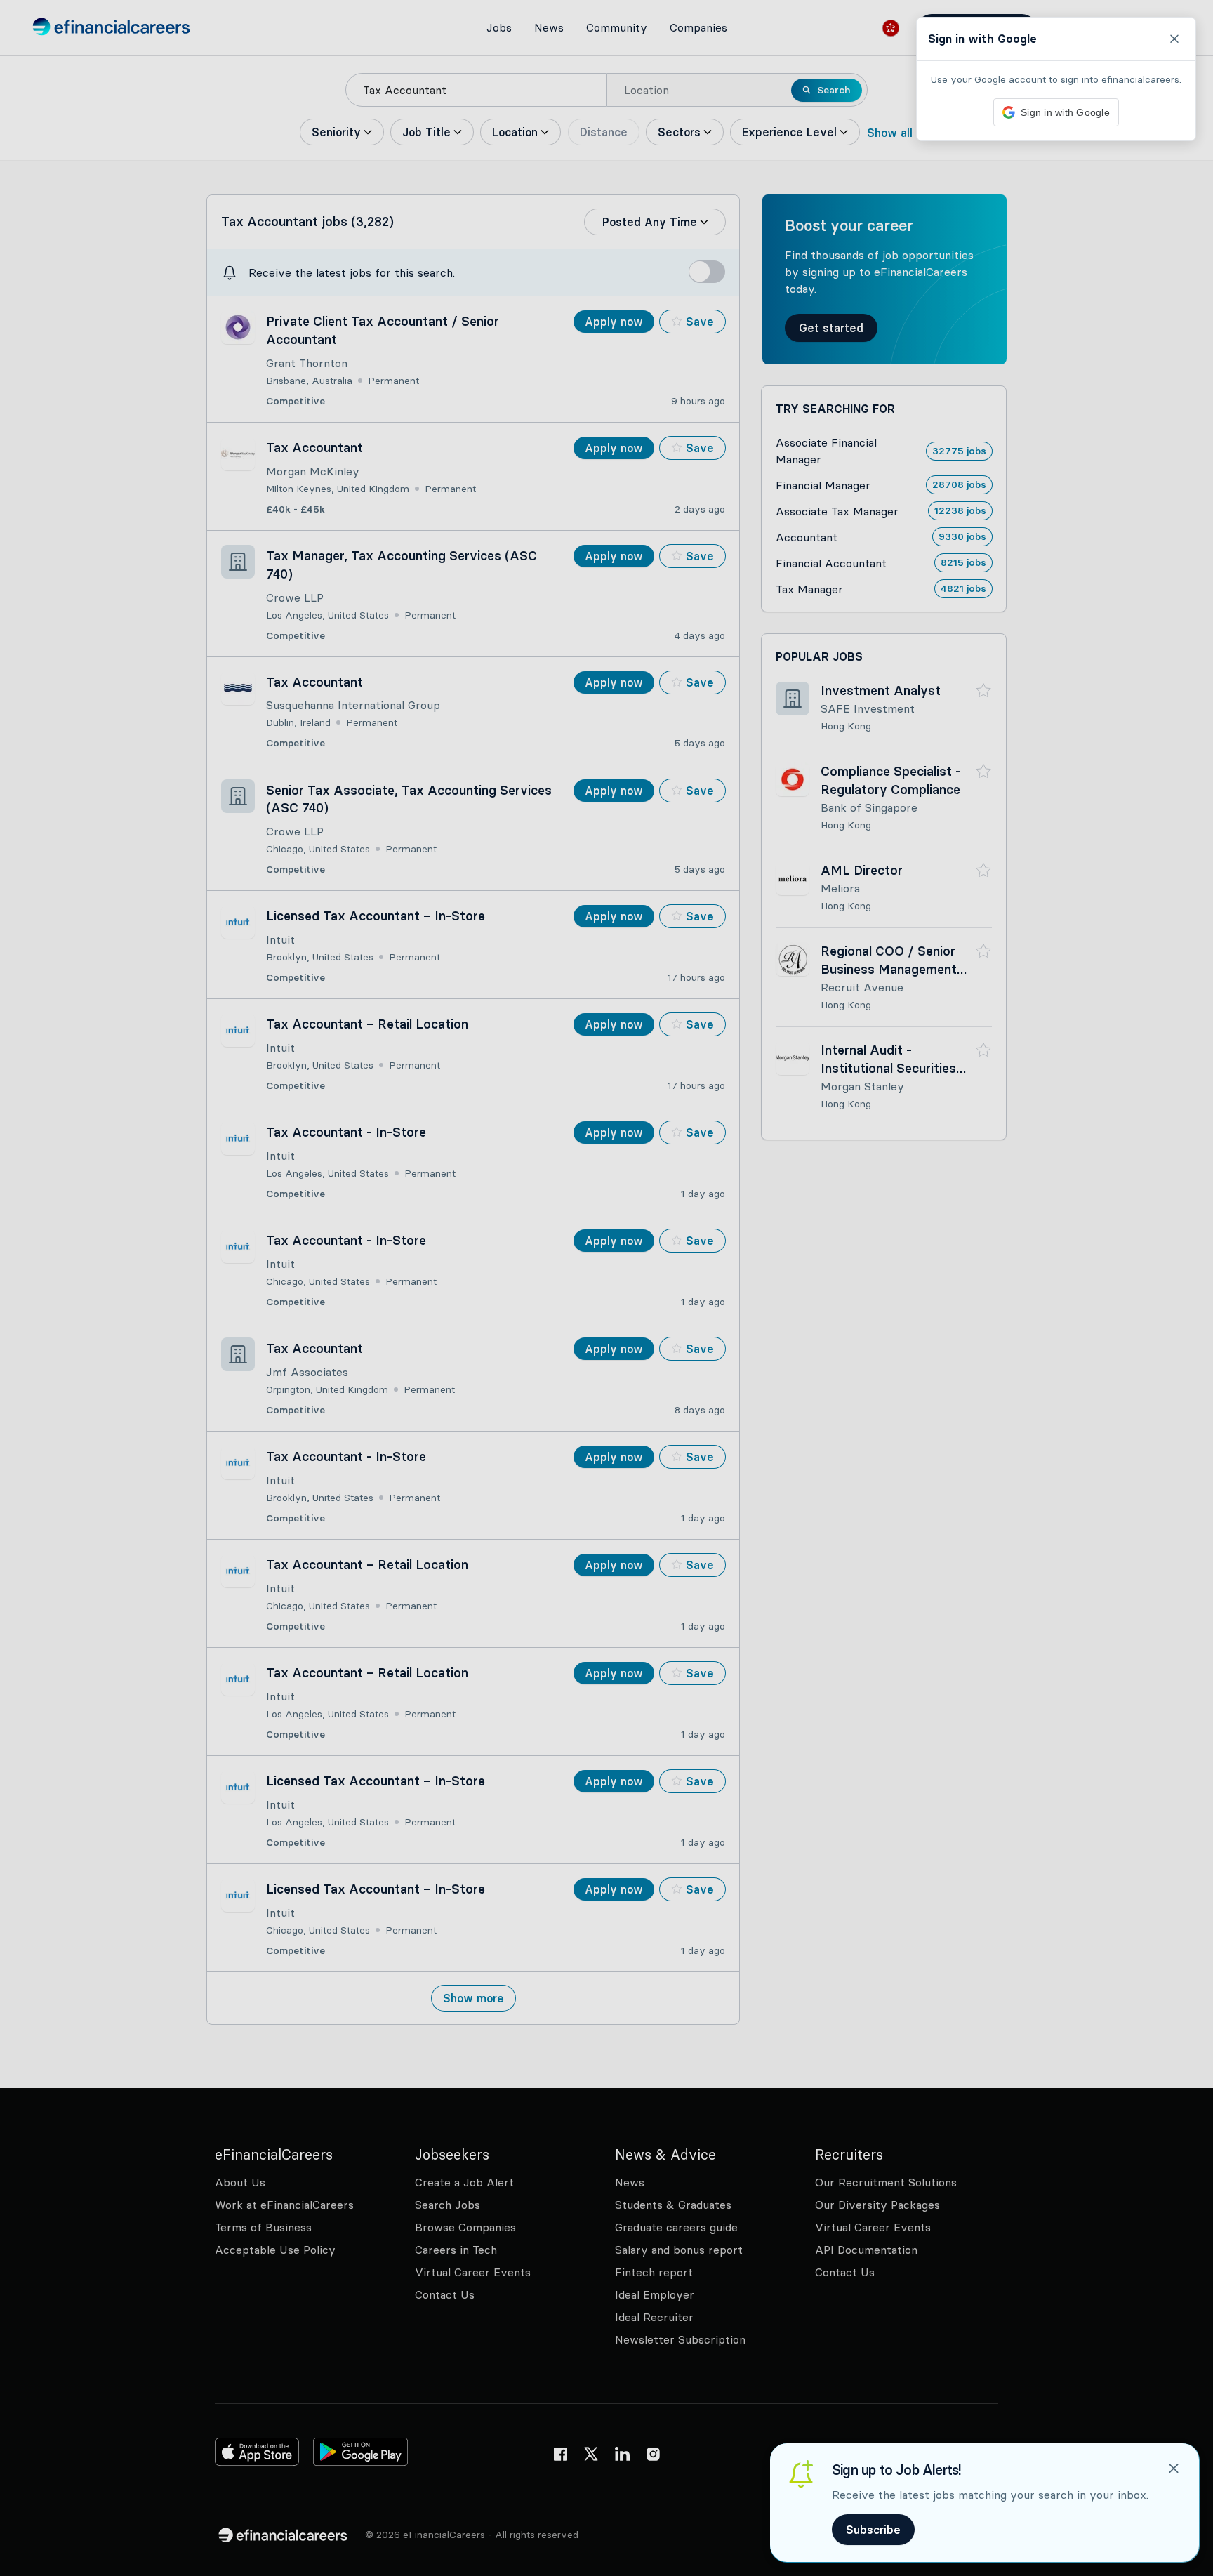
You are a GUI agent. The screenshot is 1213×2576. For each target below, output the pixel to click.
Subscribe (873, 2530)
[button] (606, 1288)
